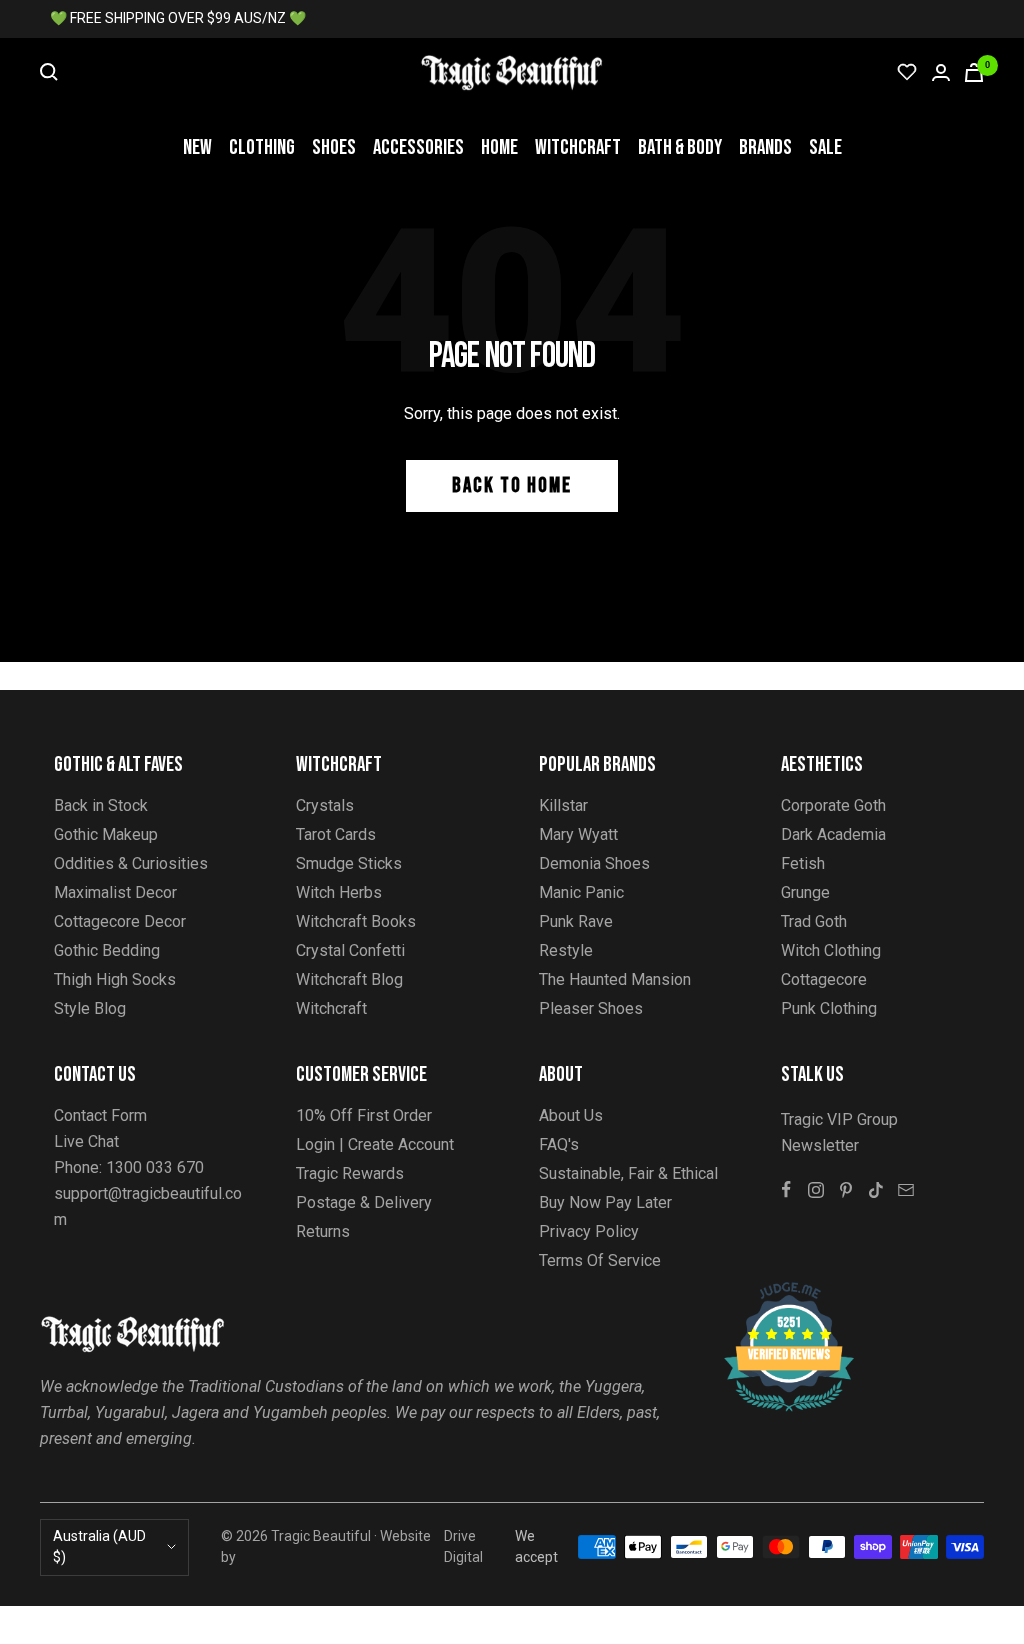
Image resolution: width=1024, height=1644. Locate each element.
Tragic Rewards (350, 1173)
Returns (323, 1231)
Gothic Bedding (107, 950)
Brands (765, 147)
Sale (825, 147)
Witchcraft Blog (349, 979)
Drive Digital (463, 1547)
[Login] (941, 72)
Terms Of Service (600, 1260)
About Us (571, 1115)
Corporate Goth (833, 805)
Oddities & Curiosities (131, 863)
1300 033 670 (155, 1167)
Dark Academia (833, 834)
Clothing (262, 147)
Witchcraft (578, 147)
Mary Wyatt (578, 834)
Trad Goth (814, 921)
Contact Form (100, 1115)
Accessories (418, 147)
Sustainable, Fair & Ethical (628, 1173)
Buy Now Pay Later (605, 1202)
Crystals (325, 805)
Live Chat (86, 1141)
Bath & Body (680, 147)
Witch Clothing (831, 950)
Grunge (805, 892)
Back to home (512, 485)
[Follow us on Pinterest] (846, 1190)
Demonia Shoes (594, 863)
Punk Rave (576, 921)
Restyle (566, 950)
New (197, 147)
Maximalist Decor (115, 892)
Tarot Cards (336, 834)
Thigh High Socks (115, 979)
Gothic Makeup (106, 834)
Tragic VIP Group (839, 1119)
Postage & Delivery (364, 1202)
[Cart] (974, 72)
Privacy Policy (589, 1231)
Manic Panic (581, 892)
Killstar (563, 805)
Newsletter (820, 1145)
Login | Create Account (375, 1144)
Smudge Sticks (349, 863)
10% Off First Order (364, 1115)
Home (499, 147)
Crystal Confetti (350, 950)
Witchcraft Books (356, 921)
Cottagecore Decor (120, 921)
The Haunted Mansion (615, 979)
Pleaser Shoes (591, 1008)
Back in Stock (101, 805)
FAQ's (559, 1144)
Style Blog (90, 1008)
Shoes (334, 147)
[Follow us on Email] (906, 1190)
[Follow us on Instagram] (816, 1190)
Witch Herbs (339, 892)
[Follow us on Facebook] (786, 1190)
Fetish (803, 863)
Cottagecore (824, 979)
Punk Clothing (829, 1008)
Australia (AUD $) (99, 1547)
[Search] (49, 72)
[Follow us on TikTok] (876, 1190)
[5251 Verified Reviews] (771, 1292)
